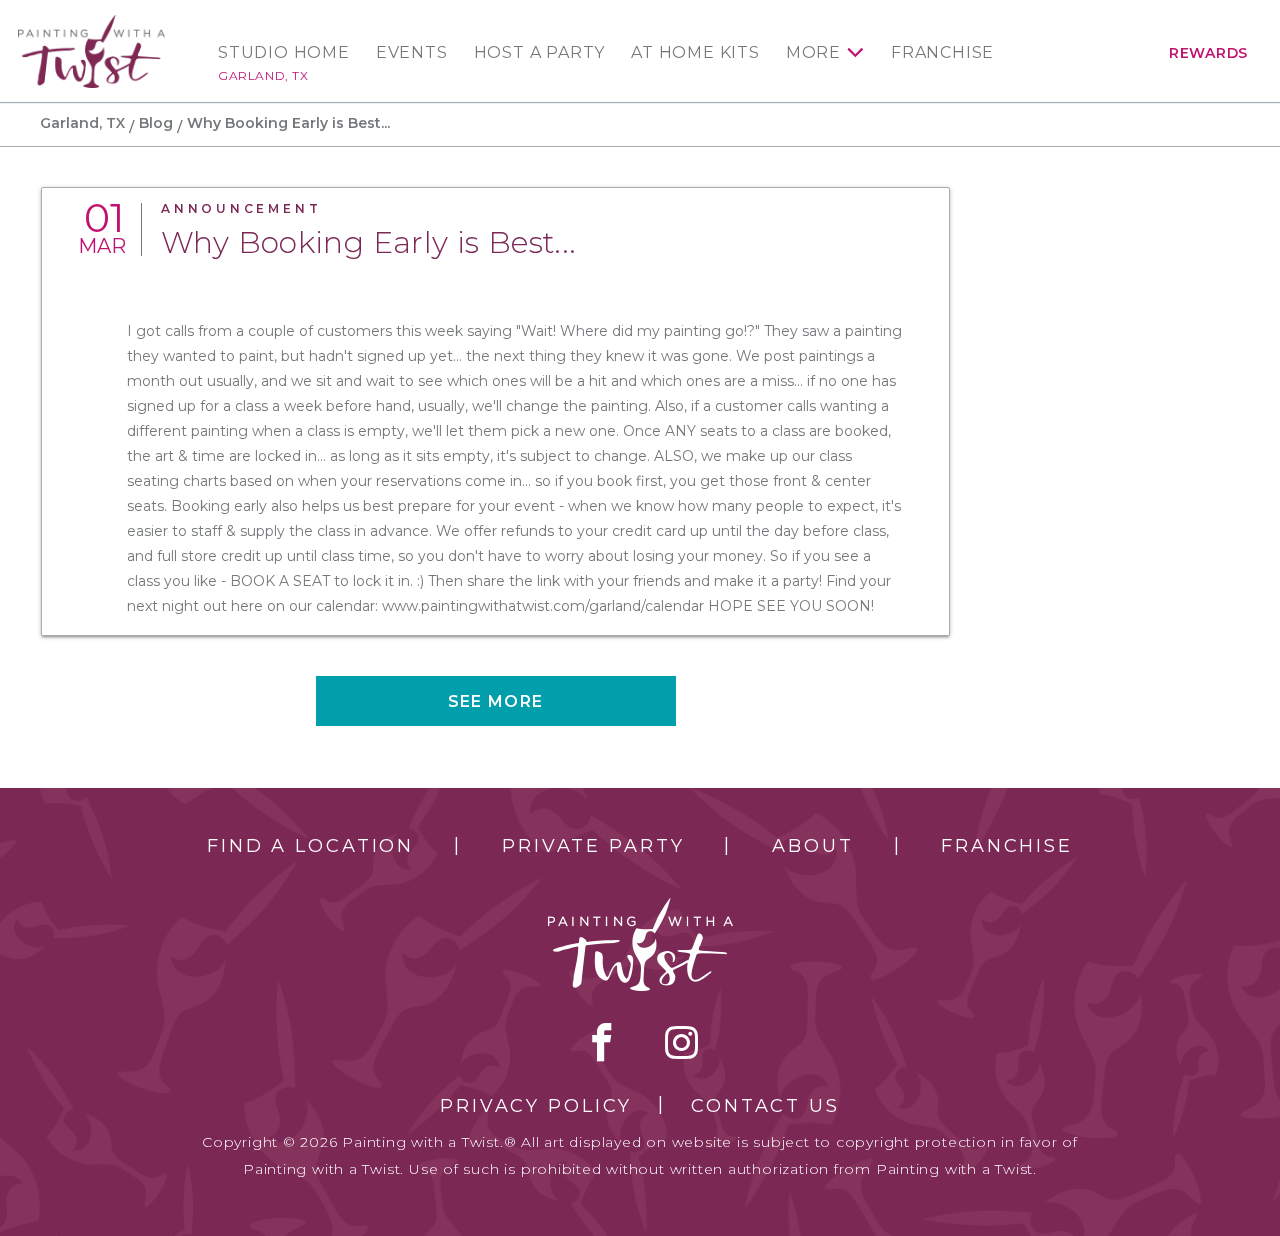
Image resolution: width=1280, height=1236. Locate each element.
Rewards (1208, 53)
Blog (156, 123)
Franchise (942, 53)
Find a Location (310, 846)
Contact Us (765, 1106)
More (813, 53)
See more (495, 701)
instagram (681, 1042)
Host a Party (540, 53)
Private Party (593, 846)
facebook (602, 1042)
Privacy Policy (536, 1106)
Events (412, 53)
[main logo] (91, 23)
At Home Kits (695, 53)
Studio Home (284, 53)
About (812, 846)
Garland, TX (263, 75)
